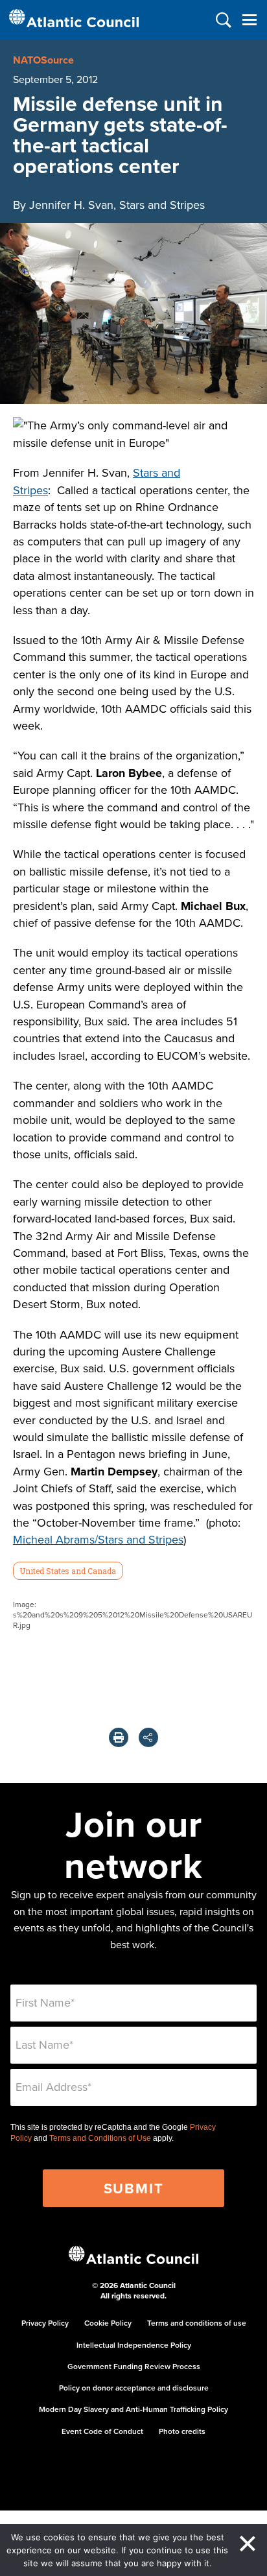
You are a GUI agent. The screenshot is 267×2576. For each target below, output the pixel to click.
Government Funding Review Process (134, 2366)
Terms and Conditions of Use (100, 2138)
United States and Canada (68, 1571)
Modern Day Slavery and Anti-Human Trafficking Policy (133, 2409)
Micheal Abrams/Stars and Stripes (98, 1539)
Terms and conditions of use (197, 2323)
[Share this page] (148, 1737)
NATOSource (43, 60)
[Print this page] (119, 1737)
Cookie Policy (108, 2323)
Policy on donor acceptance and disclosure (134, 2388)
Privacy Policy (45, 2323)
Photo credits (182, 2431)
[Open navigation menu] (249, 20)
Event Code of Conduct (102, 2431)
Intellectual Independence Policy (134, 2345)
